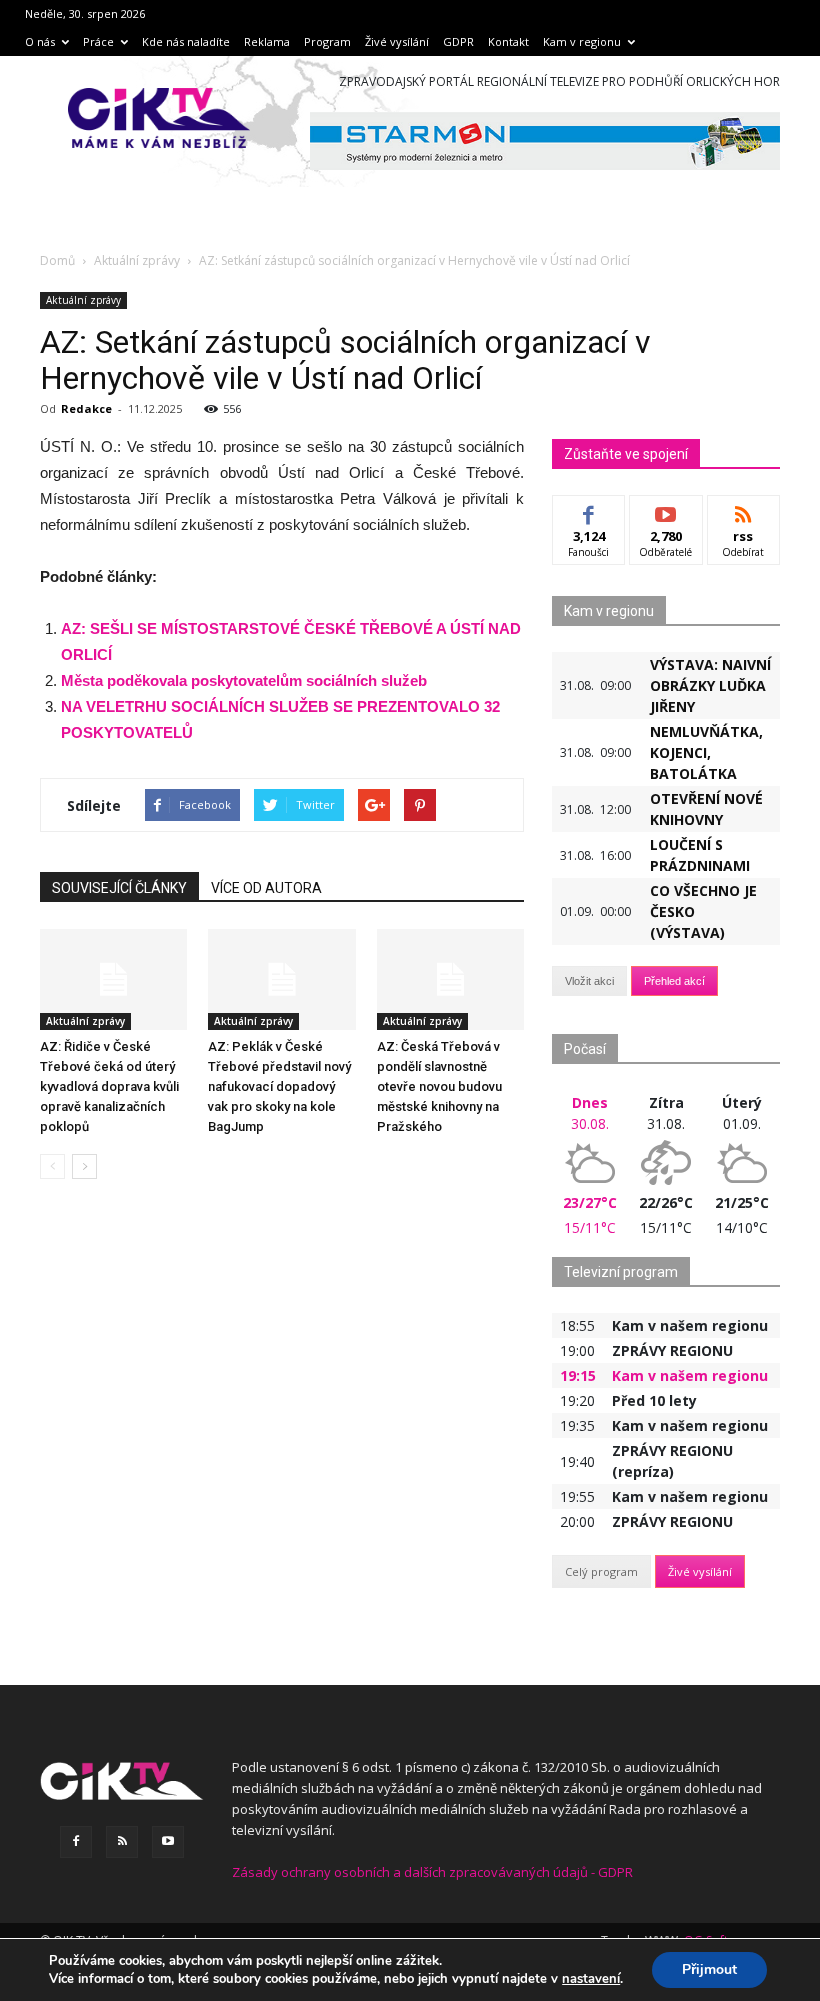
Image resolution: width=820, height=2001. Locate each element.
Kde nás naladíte (186, 41)
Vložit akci (589, 981)
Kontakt (508, 41)
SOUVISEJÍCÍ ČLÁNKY (119, 888)
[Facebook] (76, 1842)
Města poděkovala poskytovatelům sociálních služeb (244, 680)
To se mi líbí (589, 518)
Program (327, 41)
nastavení (591, 1979)
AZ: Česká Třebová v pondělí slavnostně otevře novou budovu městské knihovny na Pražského (439, 1086)
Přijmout (709, 1969)
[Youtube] (168, 1842)
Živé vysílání (397, 41)
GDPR (458, 41)
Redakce (86, 408)
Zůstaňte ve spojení (626, 454)
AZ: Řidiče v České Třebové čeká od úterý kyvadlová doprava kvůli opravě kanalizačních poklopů (109, 1086)
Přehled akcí (674, 981)
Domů (57, 260)
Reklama (267, 41)
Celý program (601, 1571)
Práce (98, 41)
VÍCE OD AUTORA (266, 888)
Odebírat (666, 510)
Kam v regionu (582, 41)
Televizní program (621, 1272)
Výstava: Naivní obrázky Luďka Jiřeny (710, 685)
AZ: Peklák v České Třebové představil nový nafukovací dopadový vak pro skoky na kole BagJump (279, 1086)
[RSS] (122, 1842)
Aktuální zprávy (83, 300)
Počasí (585, 1049)
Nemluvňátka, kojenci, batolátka (706, 752)
